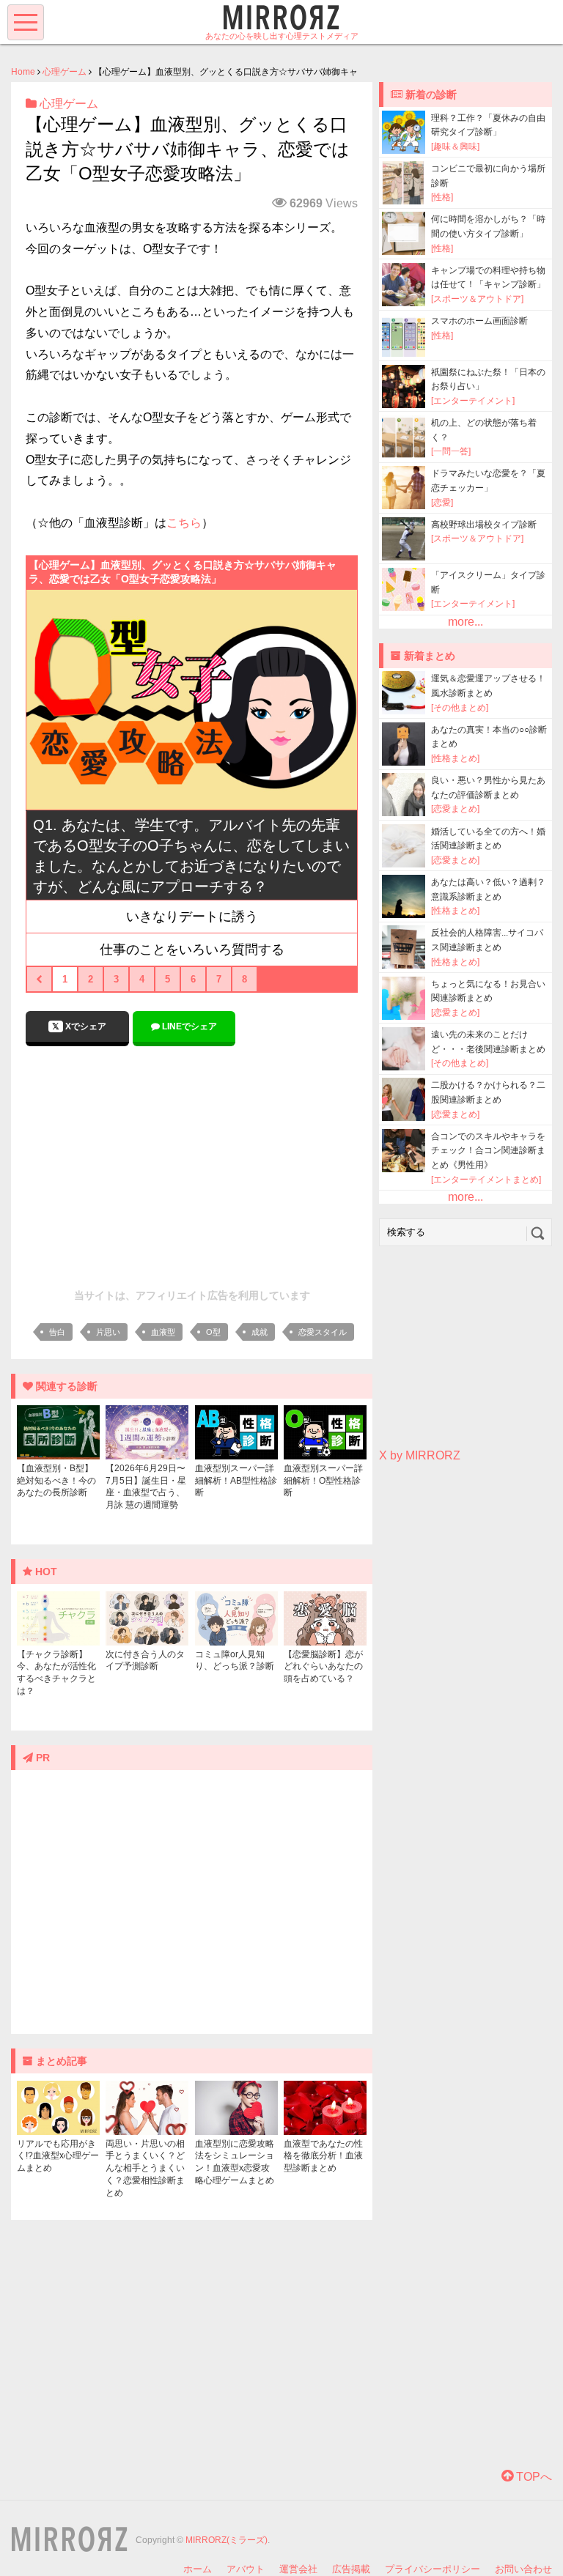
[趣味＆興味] (455, 147)
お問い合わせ (523, 2569)
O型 (213, 1332)
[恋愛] (442, 503)
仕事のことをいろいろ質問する (192, 950)
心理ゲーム (65, 72)
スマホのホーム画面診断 (479, 321)
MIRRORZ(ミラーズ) (227, 2540)
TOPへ (533, 2477)
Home (23, 72)
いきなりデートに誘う (192, 917)
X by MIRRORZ (420, 1455)
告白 (57, 1332)
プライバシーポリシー (433, 2569)
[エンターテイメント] (473, 401)
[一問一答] (451, 451)
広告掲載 (351, 2569)
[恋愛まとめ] (455, 809)
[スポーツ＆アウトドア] (477, 299)
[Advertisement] (192, 1163)
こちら (184, 523)
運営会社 (298, 2569)
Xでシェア (85, 1026)
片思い (108, 1332)
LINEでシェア (188, 1026)
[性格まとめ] (455, 758)
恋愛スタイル (323, 1332)
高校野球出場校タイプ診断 (484, 525)
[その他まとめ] (460, 708)
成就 (260, 1332)
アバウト (246, 2569)
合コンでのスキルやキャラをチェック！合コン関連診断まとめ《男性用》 (488, 1151)
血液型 (163, 1332)
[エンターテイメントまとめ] (486, 1180)
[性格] (442, 197)
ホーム (198, 2569)
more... (466, 622)
